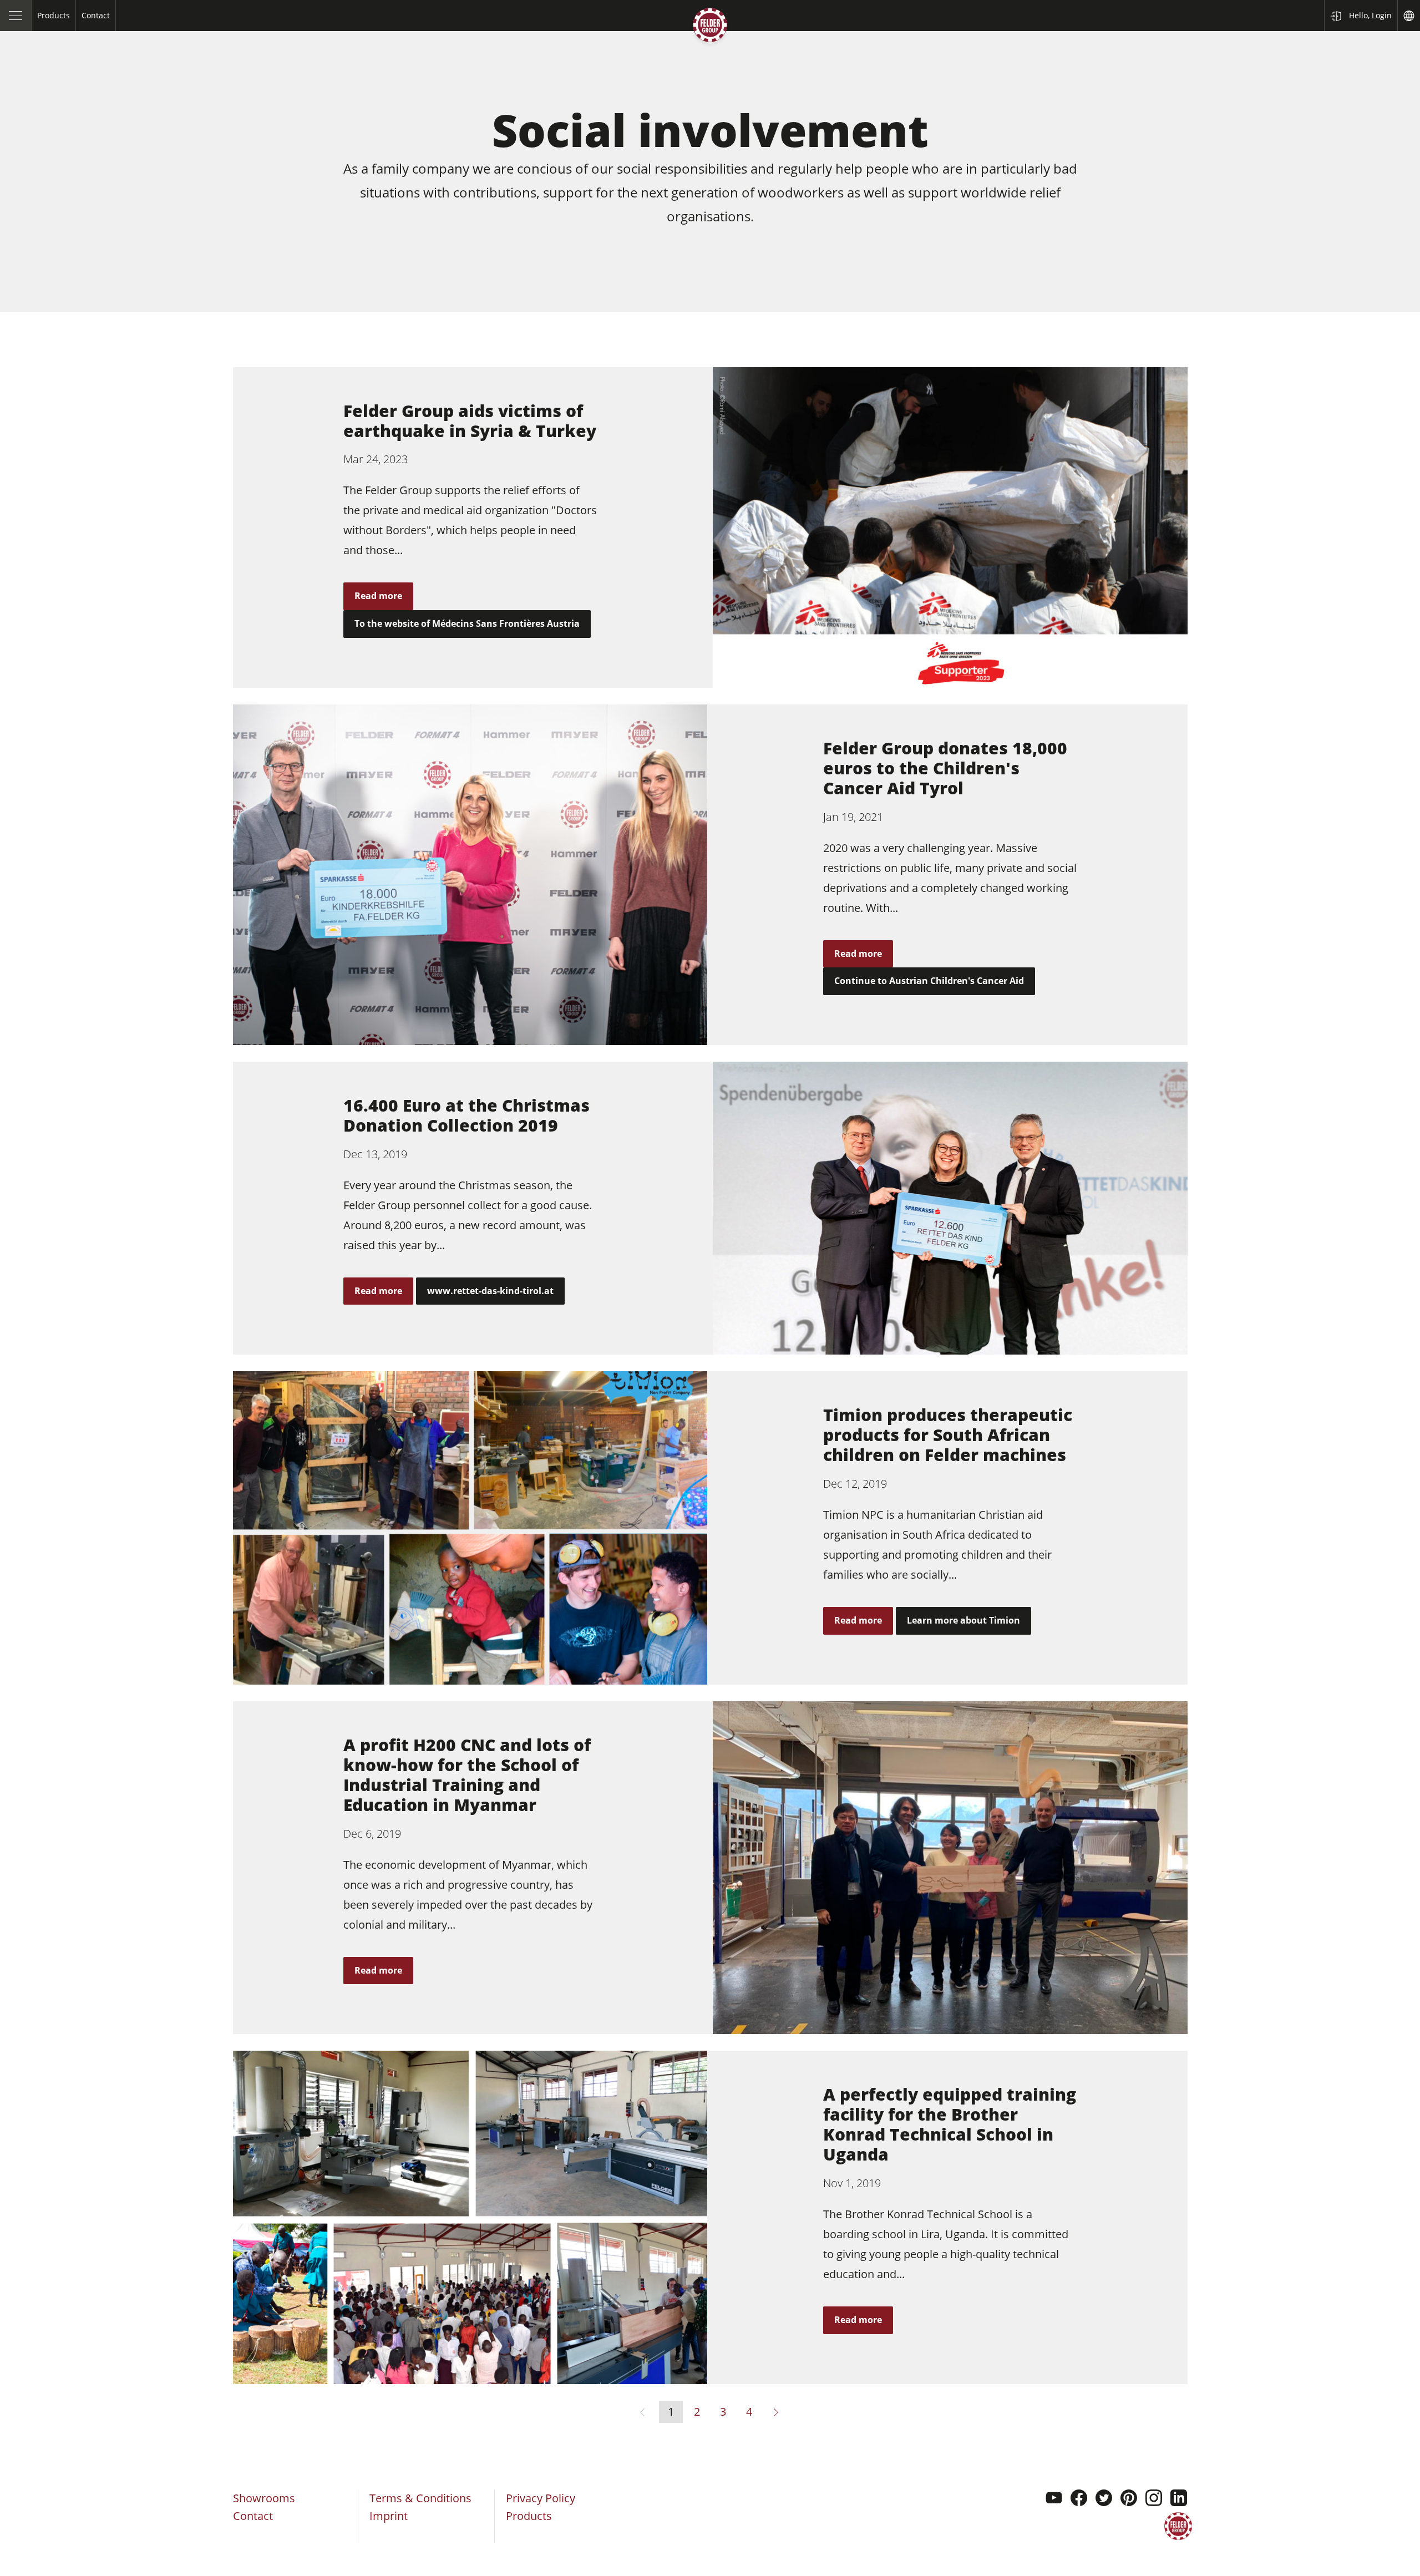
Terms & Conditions (420, 2498)
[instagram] (1154, 2499)
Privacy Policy (541, 2498)
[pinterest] (1129, 2499)
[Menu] (16, 16)
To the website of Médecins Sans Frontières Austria (467, 623)
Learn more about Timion (963, 1620)
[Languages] (1409, 16)
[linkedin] (1179, 2499)
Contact (253, 2516)
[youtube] (1054, 2499)
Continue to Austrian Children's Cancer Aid (929, 981)
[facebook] (1079, 2499)
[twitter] (1104, 2499)
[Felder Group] (710, 27)
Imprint (389, 2516)
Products (529, 2516)
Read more (378, 596)
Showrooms (264, 2498)
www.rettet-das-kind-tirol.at (490, 1291)
